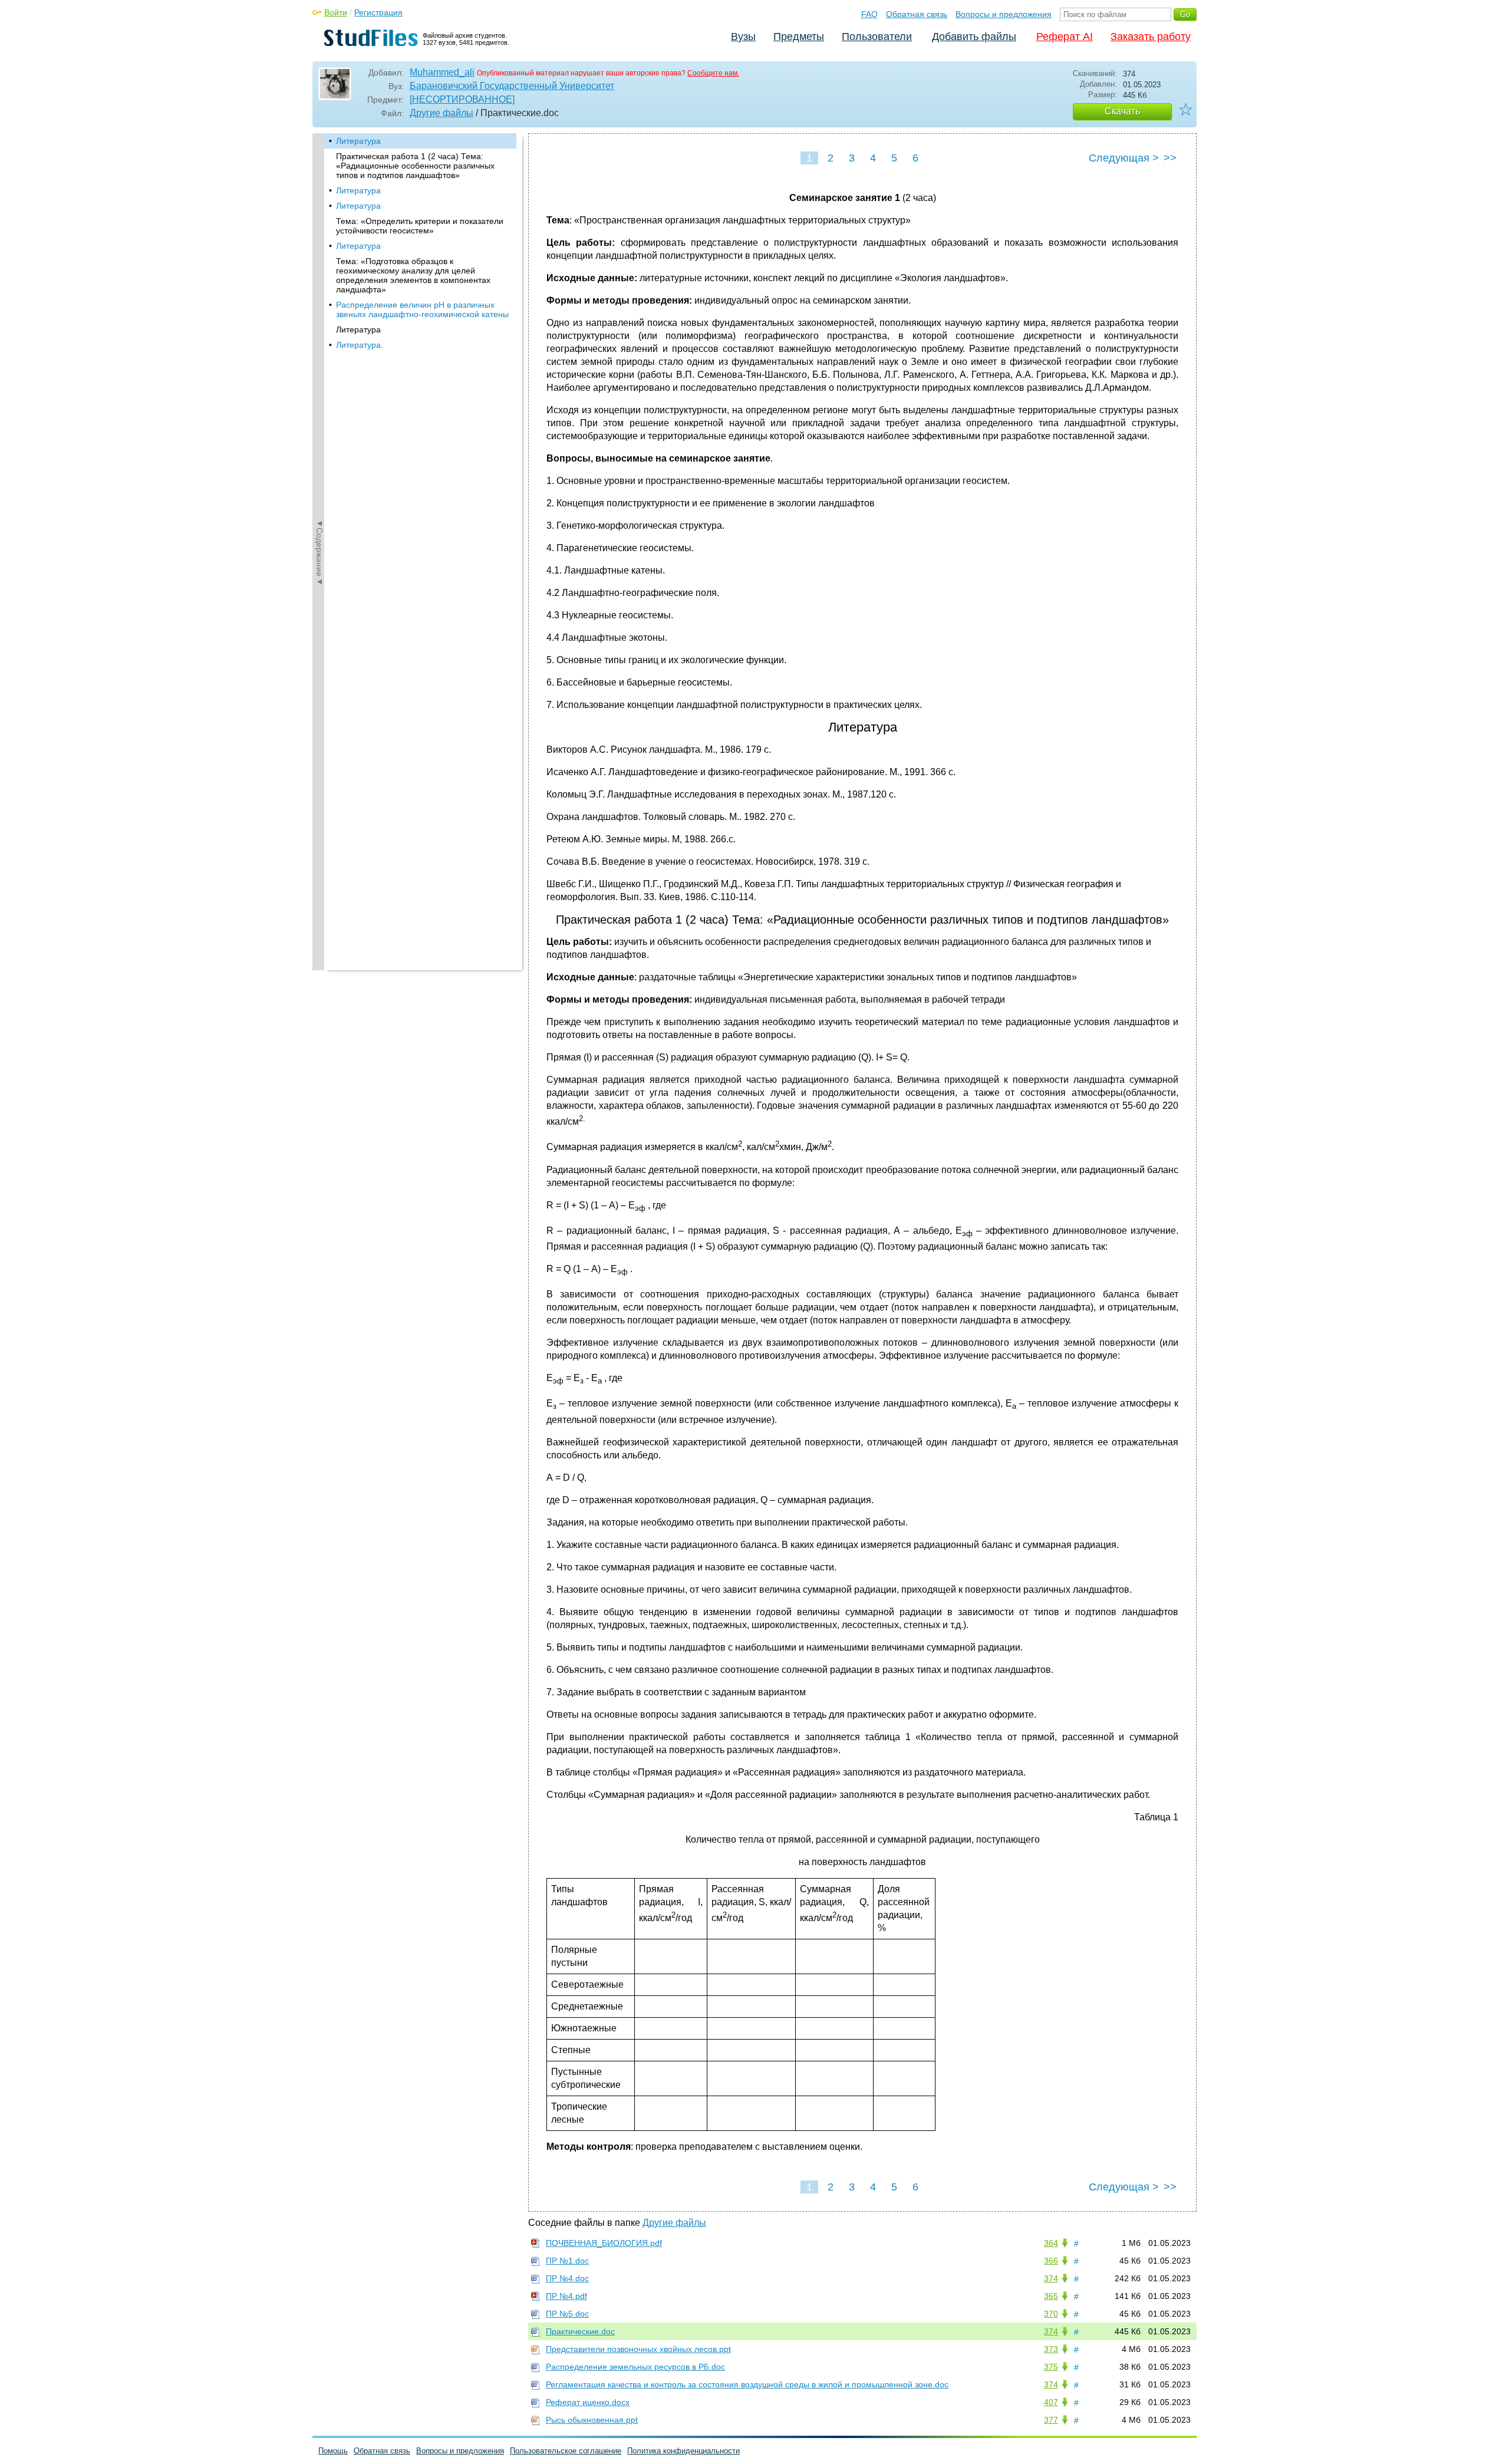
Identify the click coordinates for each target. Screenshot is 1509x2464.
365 (1051, 2296)
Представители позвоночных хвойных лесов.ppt (638, 2349)
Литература (358, 141)
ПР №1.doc (567, 2261)
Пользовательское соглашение (566, 2451)
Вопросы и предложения (1004, 14)
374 (1051, 2278)
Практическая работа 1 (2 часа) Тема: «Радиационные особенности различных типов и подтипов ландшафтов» (415, 166)
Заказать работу (1151, 37)
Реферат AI (1065, 37)
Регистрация (378, 12)
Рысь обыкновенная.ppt (592, 2420)
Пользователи (877, 37)
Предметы (799, 37)
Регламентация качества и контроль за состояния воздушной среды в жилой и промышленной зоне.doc (747, 2384)
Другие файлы (442, 113)
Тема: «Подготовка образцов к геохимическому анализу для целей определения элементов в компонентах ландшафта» (413, 275)
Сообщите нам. (713, 73)
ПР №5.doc (567, 2314)
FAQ (869, 14)
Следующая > (1124, 158)
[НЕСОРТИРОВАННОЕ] (462, 99)
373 (1051, 2349)
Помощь (333, 2451)
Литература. (360, 345)
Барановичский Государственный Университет (512, 86)
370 (1051, 2314)
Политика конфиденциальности (683, 2451)
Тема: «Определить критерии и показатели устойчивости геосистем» (420, 226)
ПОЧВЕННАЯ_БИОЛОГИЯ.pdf (604, 2243)
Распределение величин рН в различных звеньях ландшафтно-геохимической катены (422, 309)
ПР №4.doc (567, 2278)
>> (1170, 158)
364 (1051, 2243)
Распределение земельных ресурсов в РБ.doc (635, 2367)
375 (1051, 2367)
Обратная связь (917, 14)
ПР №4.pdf (566, 2296)
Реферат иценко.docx (588, 2402)
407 (1051, 2402)
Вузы (743, 37)
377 (1051, 2420)
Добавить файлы (974, 37)
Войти (336, 12)
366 (1051, 2261)
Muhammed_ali (442, 72)
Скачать (1122, 111)
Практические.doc (580, 2331)
